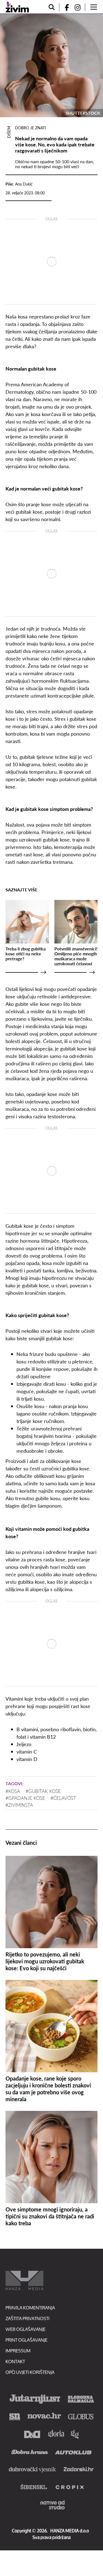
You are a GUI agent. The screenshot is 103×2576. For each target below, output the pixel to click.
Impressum (18, 2351)
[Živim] (17, 7)
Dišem (9, 132)
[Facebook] (65, 7)
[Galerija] (51, 65)
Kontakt (15, 2361)
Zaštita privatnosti (27, 2318)
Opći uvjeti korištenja (30, 2372)
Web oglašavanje (26, 2329)
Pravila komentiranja (30, 2308)
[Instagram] (80, 7)
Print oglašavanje (27, 2340)
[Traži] (52, 7)
